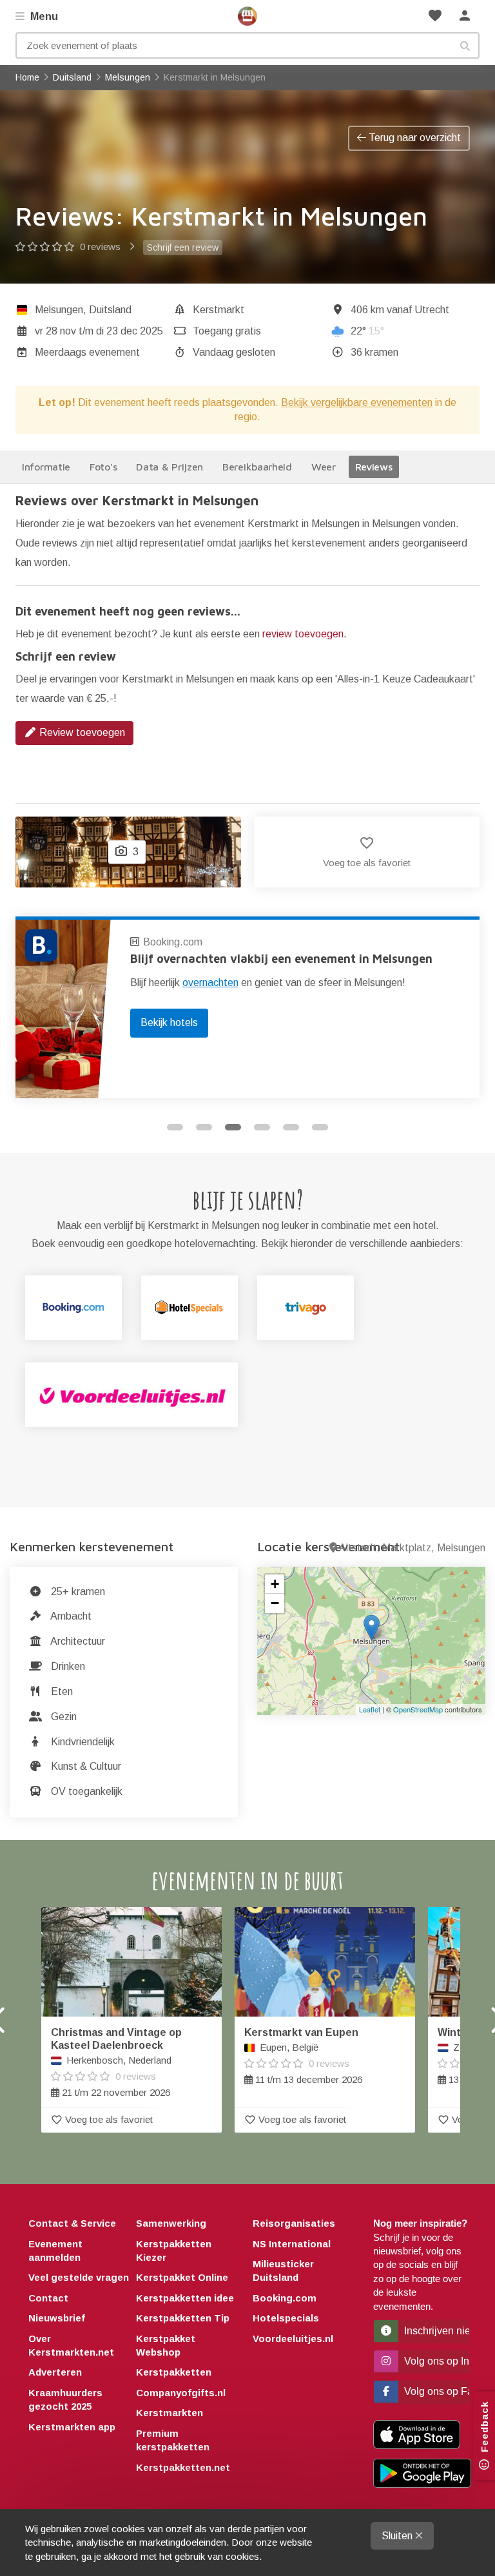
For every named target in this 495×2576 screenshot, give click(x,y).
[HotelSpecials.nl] (189, 1308)
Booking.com (173, 942)
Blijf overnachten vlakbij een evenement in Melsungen (281, 959)
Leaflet (370, 1709)
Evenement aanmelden (55, 2251)
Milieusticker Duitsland (283, 2271)
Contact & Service (72, 2223)
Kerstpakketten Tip (183, 2318)
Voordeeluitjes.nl (293, 2339)
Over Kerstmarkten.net (71, 2345)
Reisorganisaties (294, 2223)
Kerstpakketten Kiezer (174, 2251)
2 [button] (204, 1127)
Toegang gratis (227, 331)
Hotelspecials (286, 2318)
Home (247, 16)
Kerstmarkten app (72, 2427)
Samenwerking (171, 2223)
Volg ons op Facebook (436, 2391)
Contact (48, 2298)
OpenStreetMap (418, 1709)
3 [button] (233, 1127)
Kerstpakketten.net (183, 2467)
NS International (292, 2244)
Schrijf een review (183, 247)
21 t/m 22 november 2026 (116, 2062)
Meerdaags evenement (87, 352)
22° (367, 331)
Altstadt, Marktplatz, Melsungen (412, 1548)
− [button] (275, 1603)
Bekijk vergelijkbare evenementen (357, 402)
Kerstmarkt (218, 310)
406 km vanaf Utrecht (400, 310)
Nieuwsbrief (57, 2318)
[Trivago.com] (306, 1308)
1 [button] (175, 1127)
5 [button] (291, 1127)
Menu (43, 16)
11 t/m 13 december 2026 (303, 2056)
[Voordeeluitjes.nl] (131, 1395)
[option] (247, 1007)
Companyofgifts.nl (181, 2393)
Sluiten (398, 2536)
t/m (99, 331)
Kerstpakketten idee (185, 2298)
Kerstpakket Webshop (166, 2345)
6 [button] (320, 1127)
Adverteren (55, 2372)
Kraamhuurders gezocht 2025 (65, 2399)
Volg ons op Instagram (436, 2361)
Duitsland (110, 310)
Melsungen (59, 310)
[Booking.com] (73, 1308)
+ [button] (275, 1584)
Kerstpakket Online (182, 2277)
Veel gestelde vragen (79, 2277)
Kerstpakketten (174, 2372)
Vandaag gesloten (234, 352)
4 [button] (262, 1127)
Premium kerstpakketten (173, 2440)
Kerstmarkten (170, 2413)
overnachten (210, 983)
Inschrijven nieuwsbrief (436, 2331)
